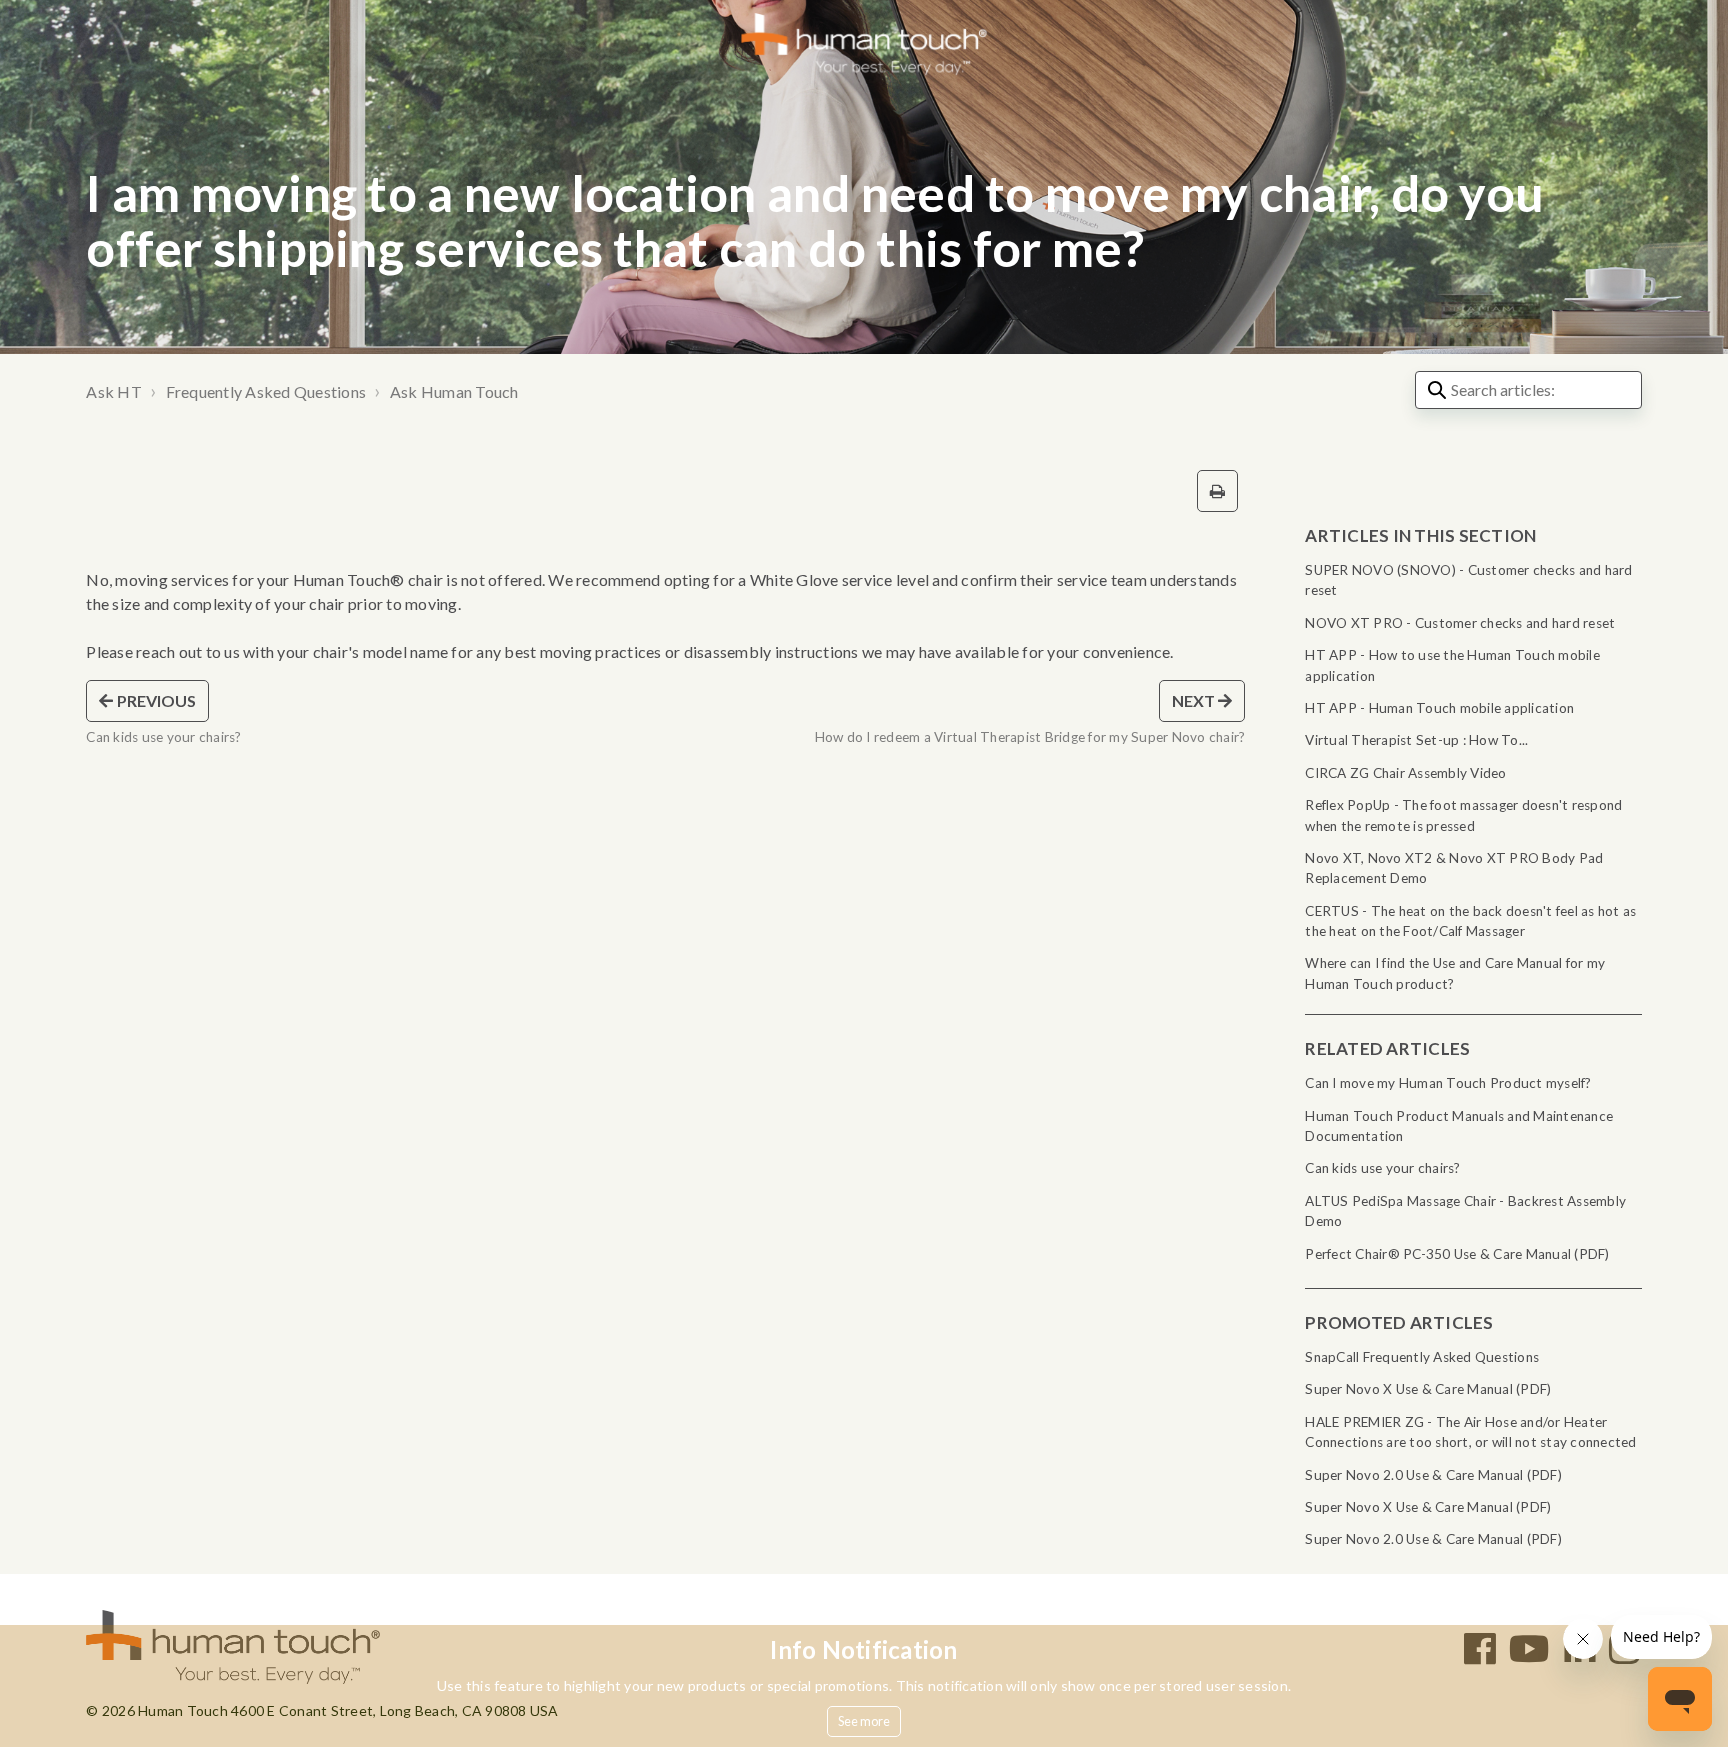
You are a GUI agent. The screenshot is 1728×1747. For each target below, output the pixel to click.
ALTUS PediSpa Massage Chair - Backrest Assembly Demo (1465, 1211)
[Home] (864, 42)
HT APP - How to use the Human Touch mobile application (1452, 665)
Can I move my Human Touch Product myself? (1448, 1083)
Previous (155, 700)
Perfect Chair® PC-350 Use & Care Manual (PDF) (1457, 1254)
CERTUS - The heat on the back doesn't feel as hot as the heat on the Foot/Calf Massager (1470, 921)
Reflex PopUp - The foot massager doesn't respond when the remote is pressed (1463, 815)
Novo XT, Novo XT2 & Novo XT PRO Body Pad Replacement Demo (1454, 868)
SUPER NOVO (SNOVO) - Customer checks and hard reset (1468, 580)
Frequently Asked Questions (266, 391)
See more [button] (864, 1721)
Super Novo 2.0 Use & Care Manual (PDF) (1433, 1475)
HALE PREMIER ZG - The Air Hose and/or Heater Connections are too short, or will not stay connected (1470, 1432)
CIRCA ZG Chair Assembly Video (1405, 773)
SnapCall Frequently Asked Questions (1422, 1357)
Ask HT (114, 391)
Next (1195, 700)
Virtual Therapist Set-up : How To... (1416, 740)
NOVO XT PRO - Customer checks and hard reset (1460, 623)
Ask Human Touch (454, 391)
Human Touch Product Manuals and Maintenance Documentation (1459, 1126)
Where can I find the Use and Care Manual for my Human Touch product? (1455, 973)
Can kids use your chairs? (1382, 1168)
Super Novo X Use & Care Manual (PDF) (1428, 1389)
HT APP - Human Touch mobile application (1439, 708)
